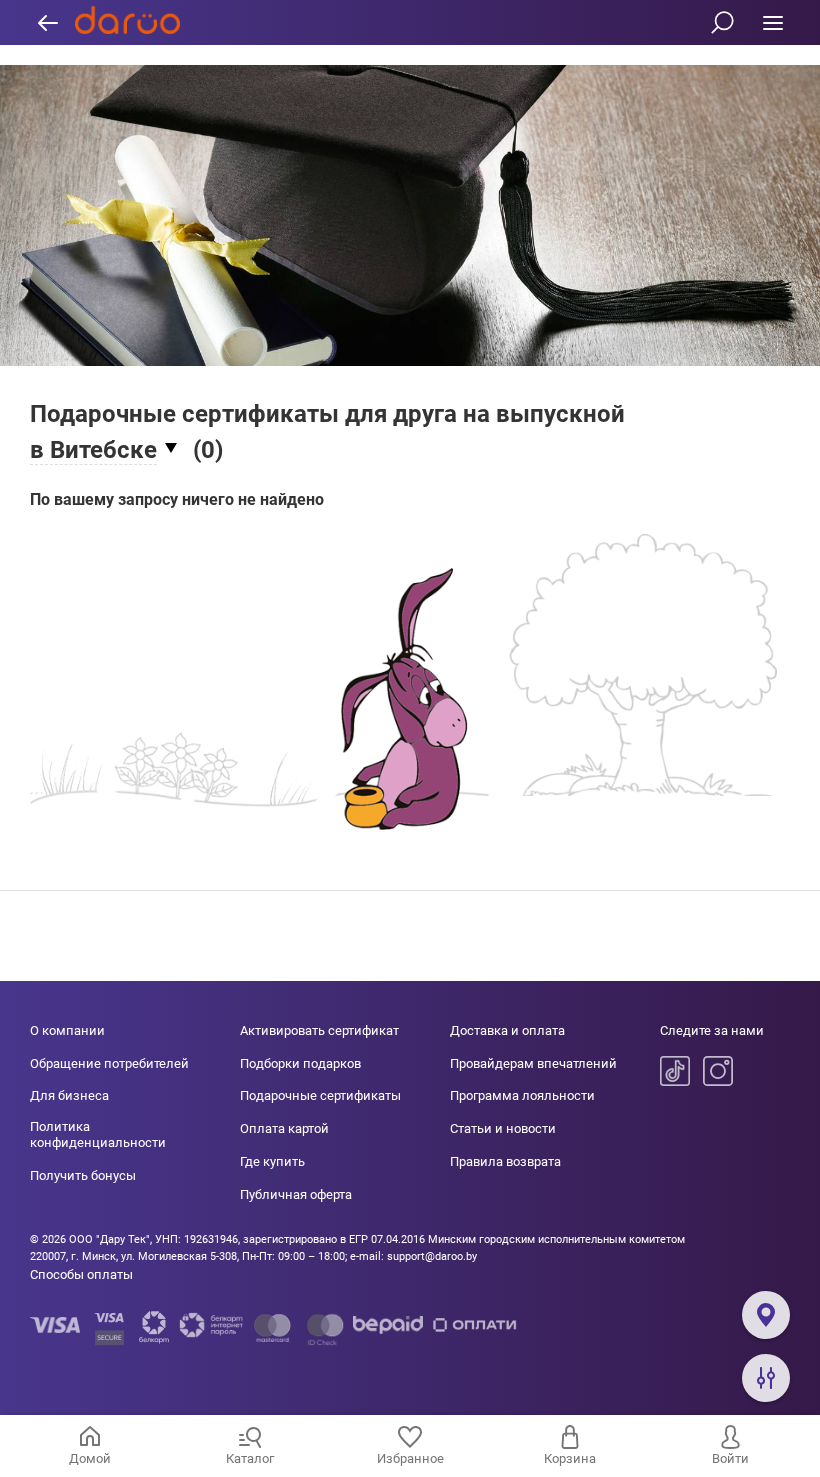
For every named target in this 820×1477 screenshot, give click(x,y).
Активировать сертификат (319, 1030)
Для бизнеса (69, 1095)
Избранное (410, 1458)
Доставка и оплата (507, 1030)
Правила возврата (505, 1161)
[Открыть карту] (766, 1315)
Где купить (272, 1161)
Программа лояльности (522, 1095)
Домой (90, 1458)
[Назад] (47, 22)
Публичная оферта (296, 1194)
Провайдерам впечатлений (533, 1063)
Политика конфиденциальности (98, 1134)
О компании (67, 1030)
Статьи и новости (503, 1128)
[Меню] (772, 22)
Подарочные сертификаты (320, 1095)
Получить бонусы (83, 1175)
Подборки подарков (300, 1063)
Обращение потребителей (109, 1063)
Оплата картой (284, 1128)
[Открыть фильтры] (766, 1378)
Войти (730, 1458)
